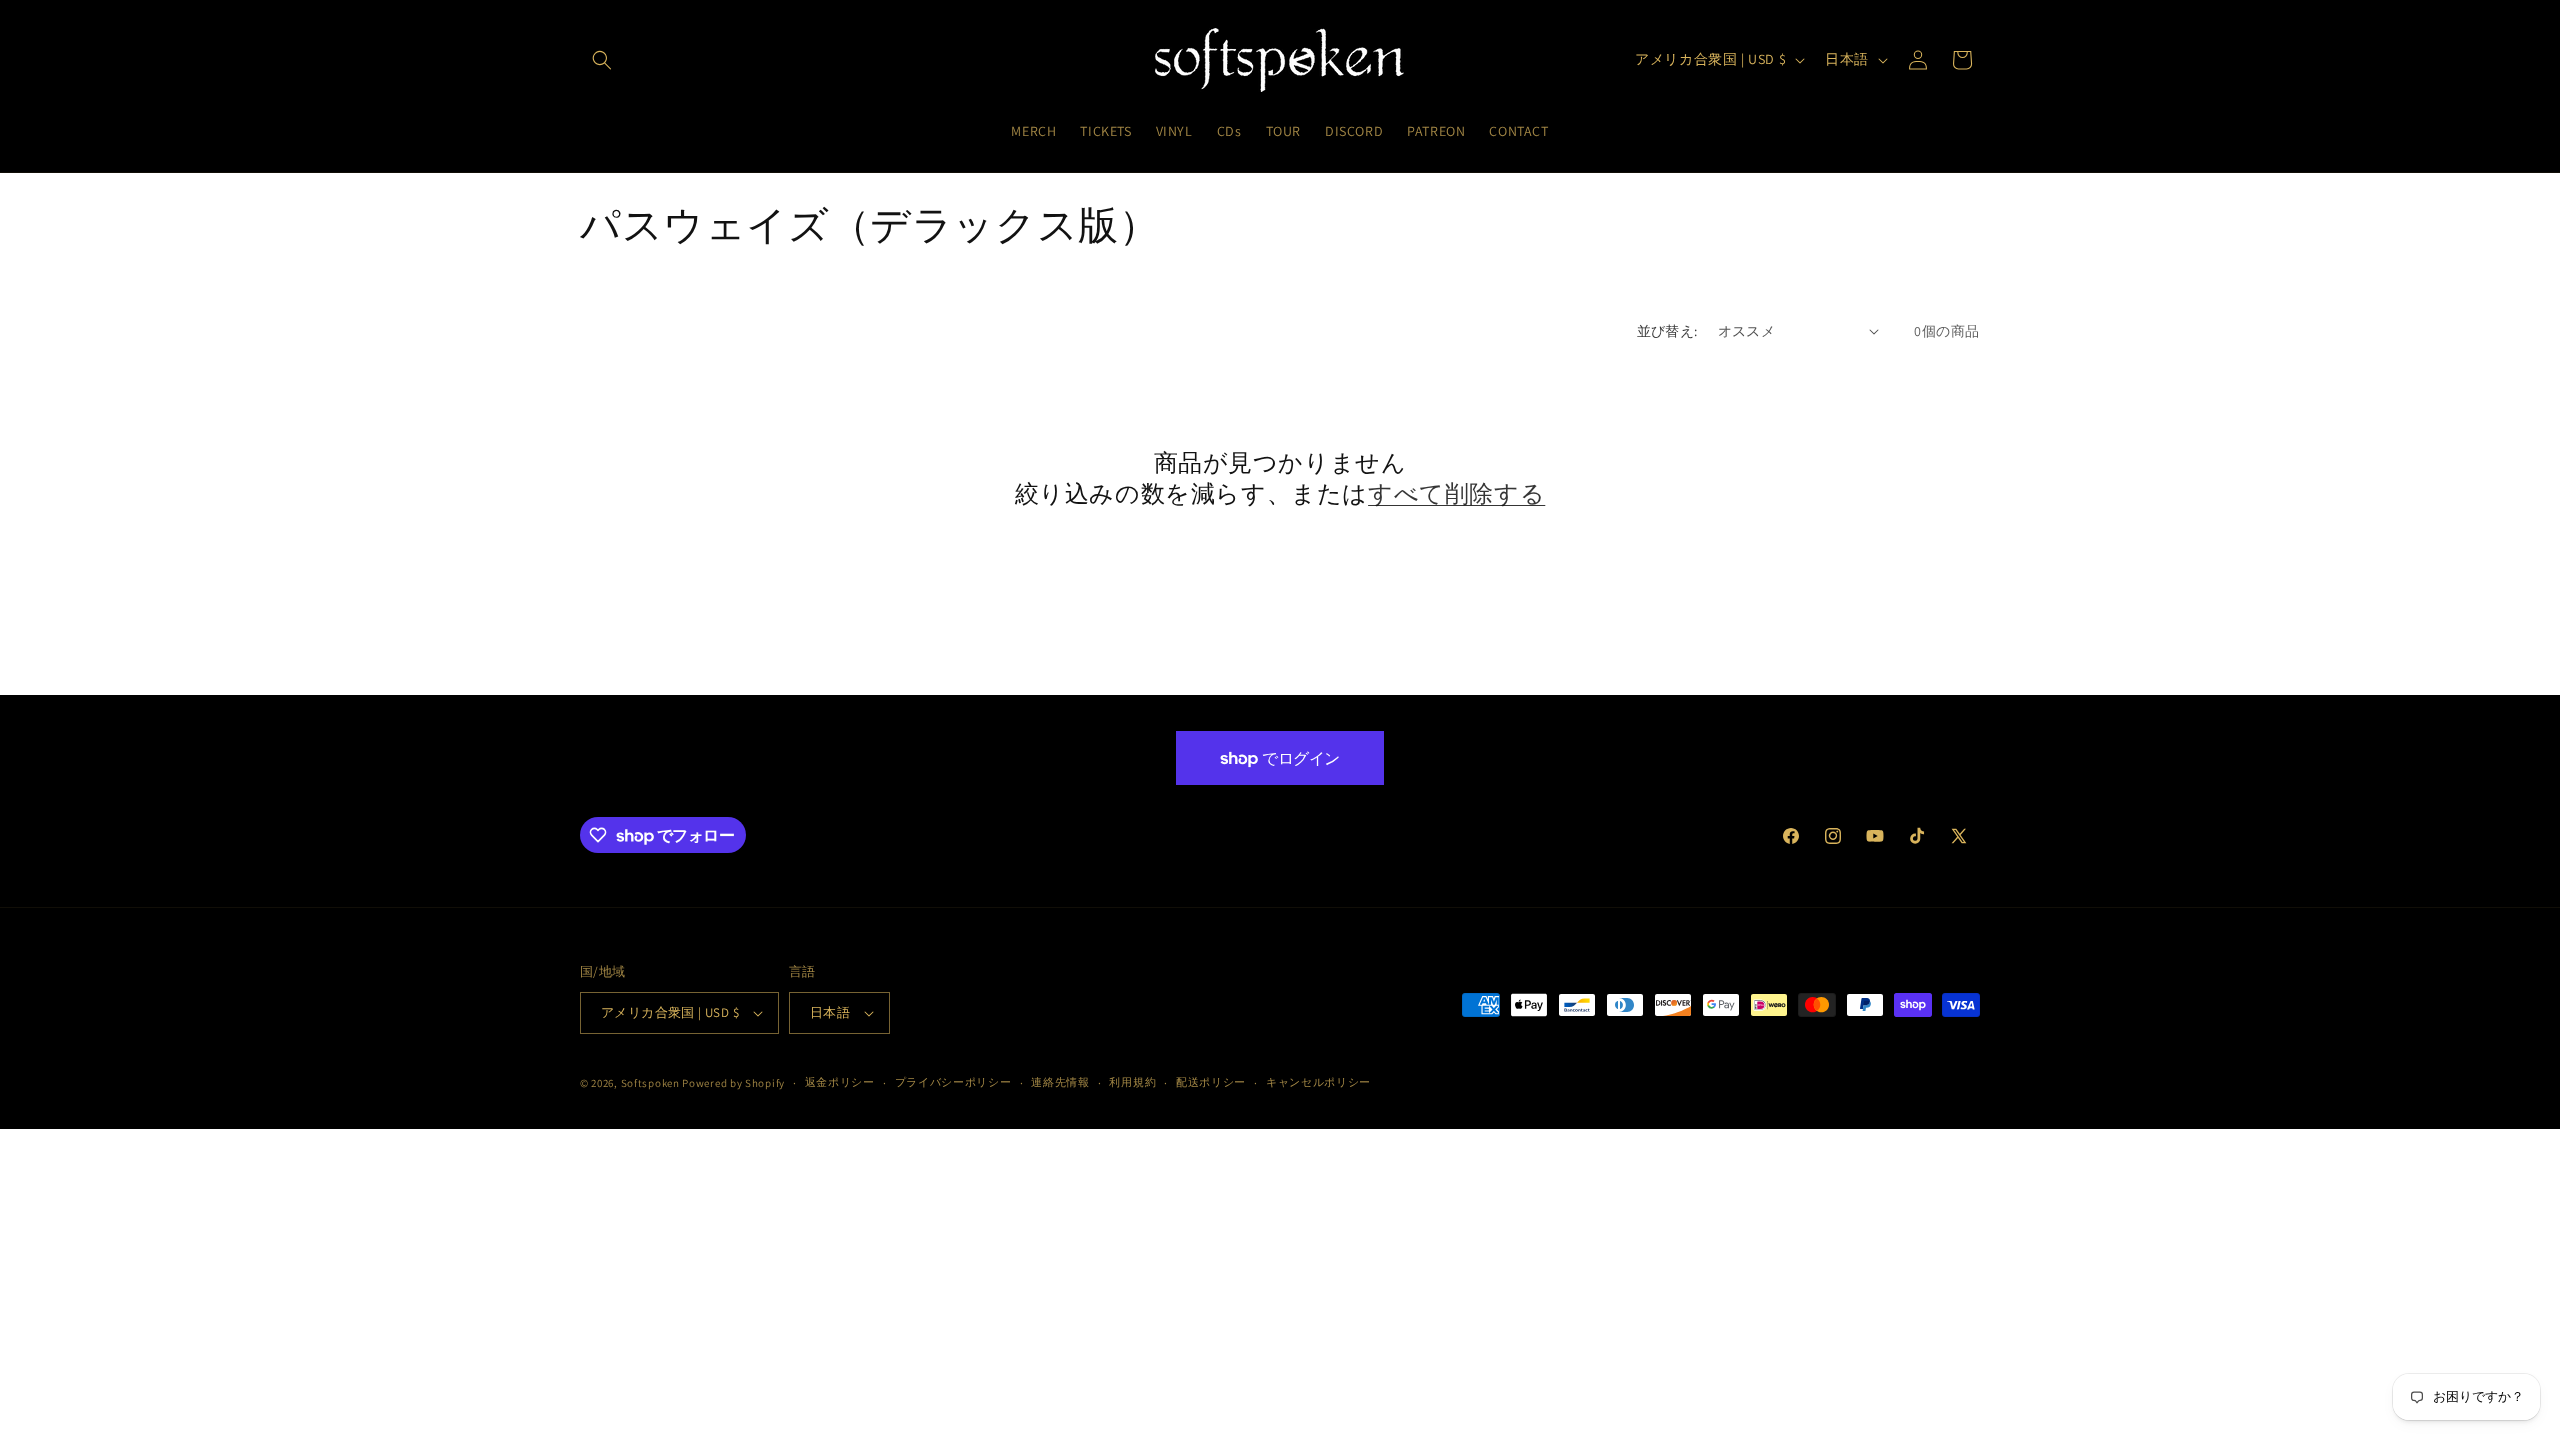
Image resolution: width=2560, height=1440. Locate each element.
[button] (602, 60)
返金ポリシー (840, 1082)
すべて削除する (1456, 493)
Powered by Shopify (733, 1083)
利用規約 (1132, 1082)
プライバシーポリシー (953, 1082)
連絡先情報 (1060, 1082)
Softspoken (650, 1083)
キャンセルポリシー (1318, 1082)
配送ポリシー (1211, 1082)
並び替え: (1667, 331)
